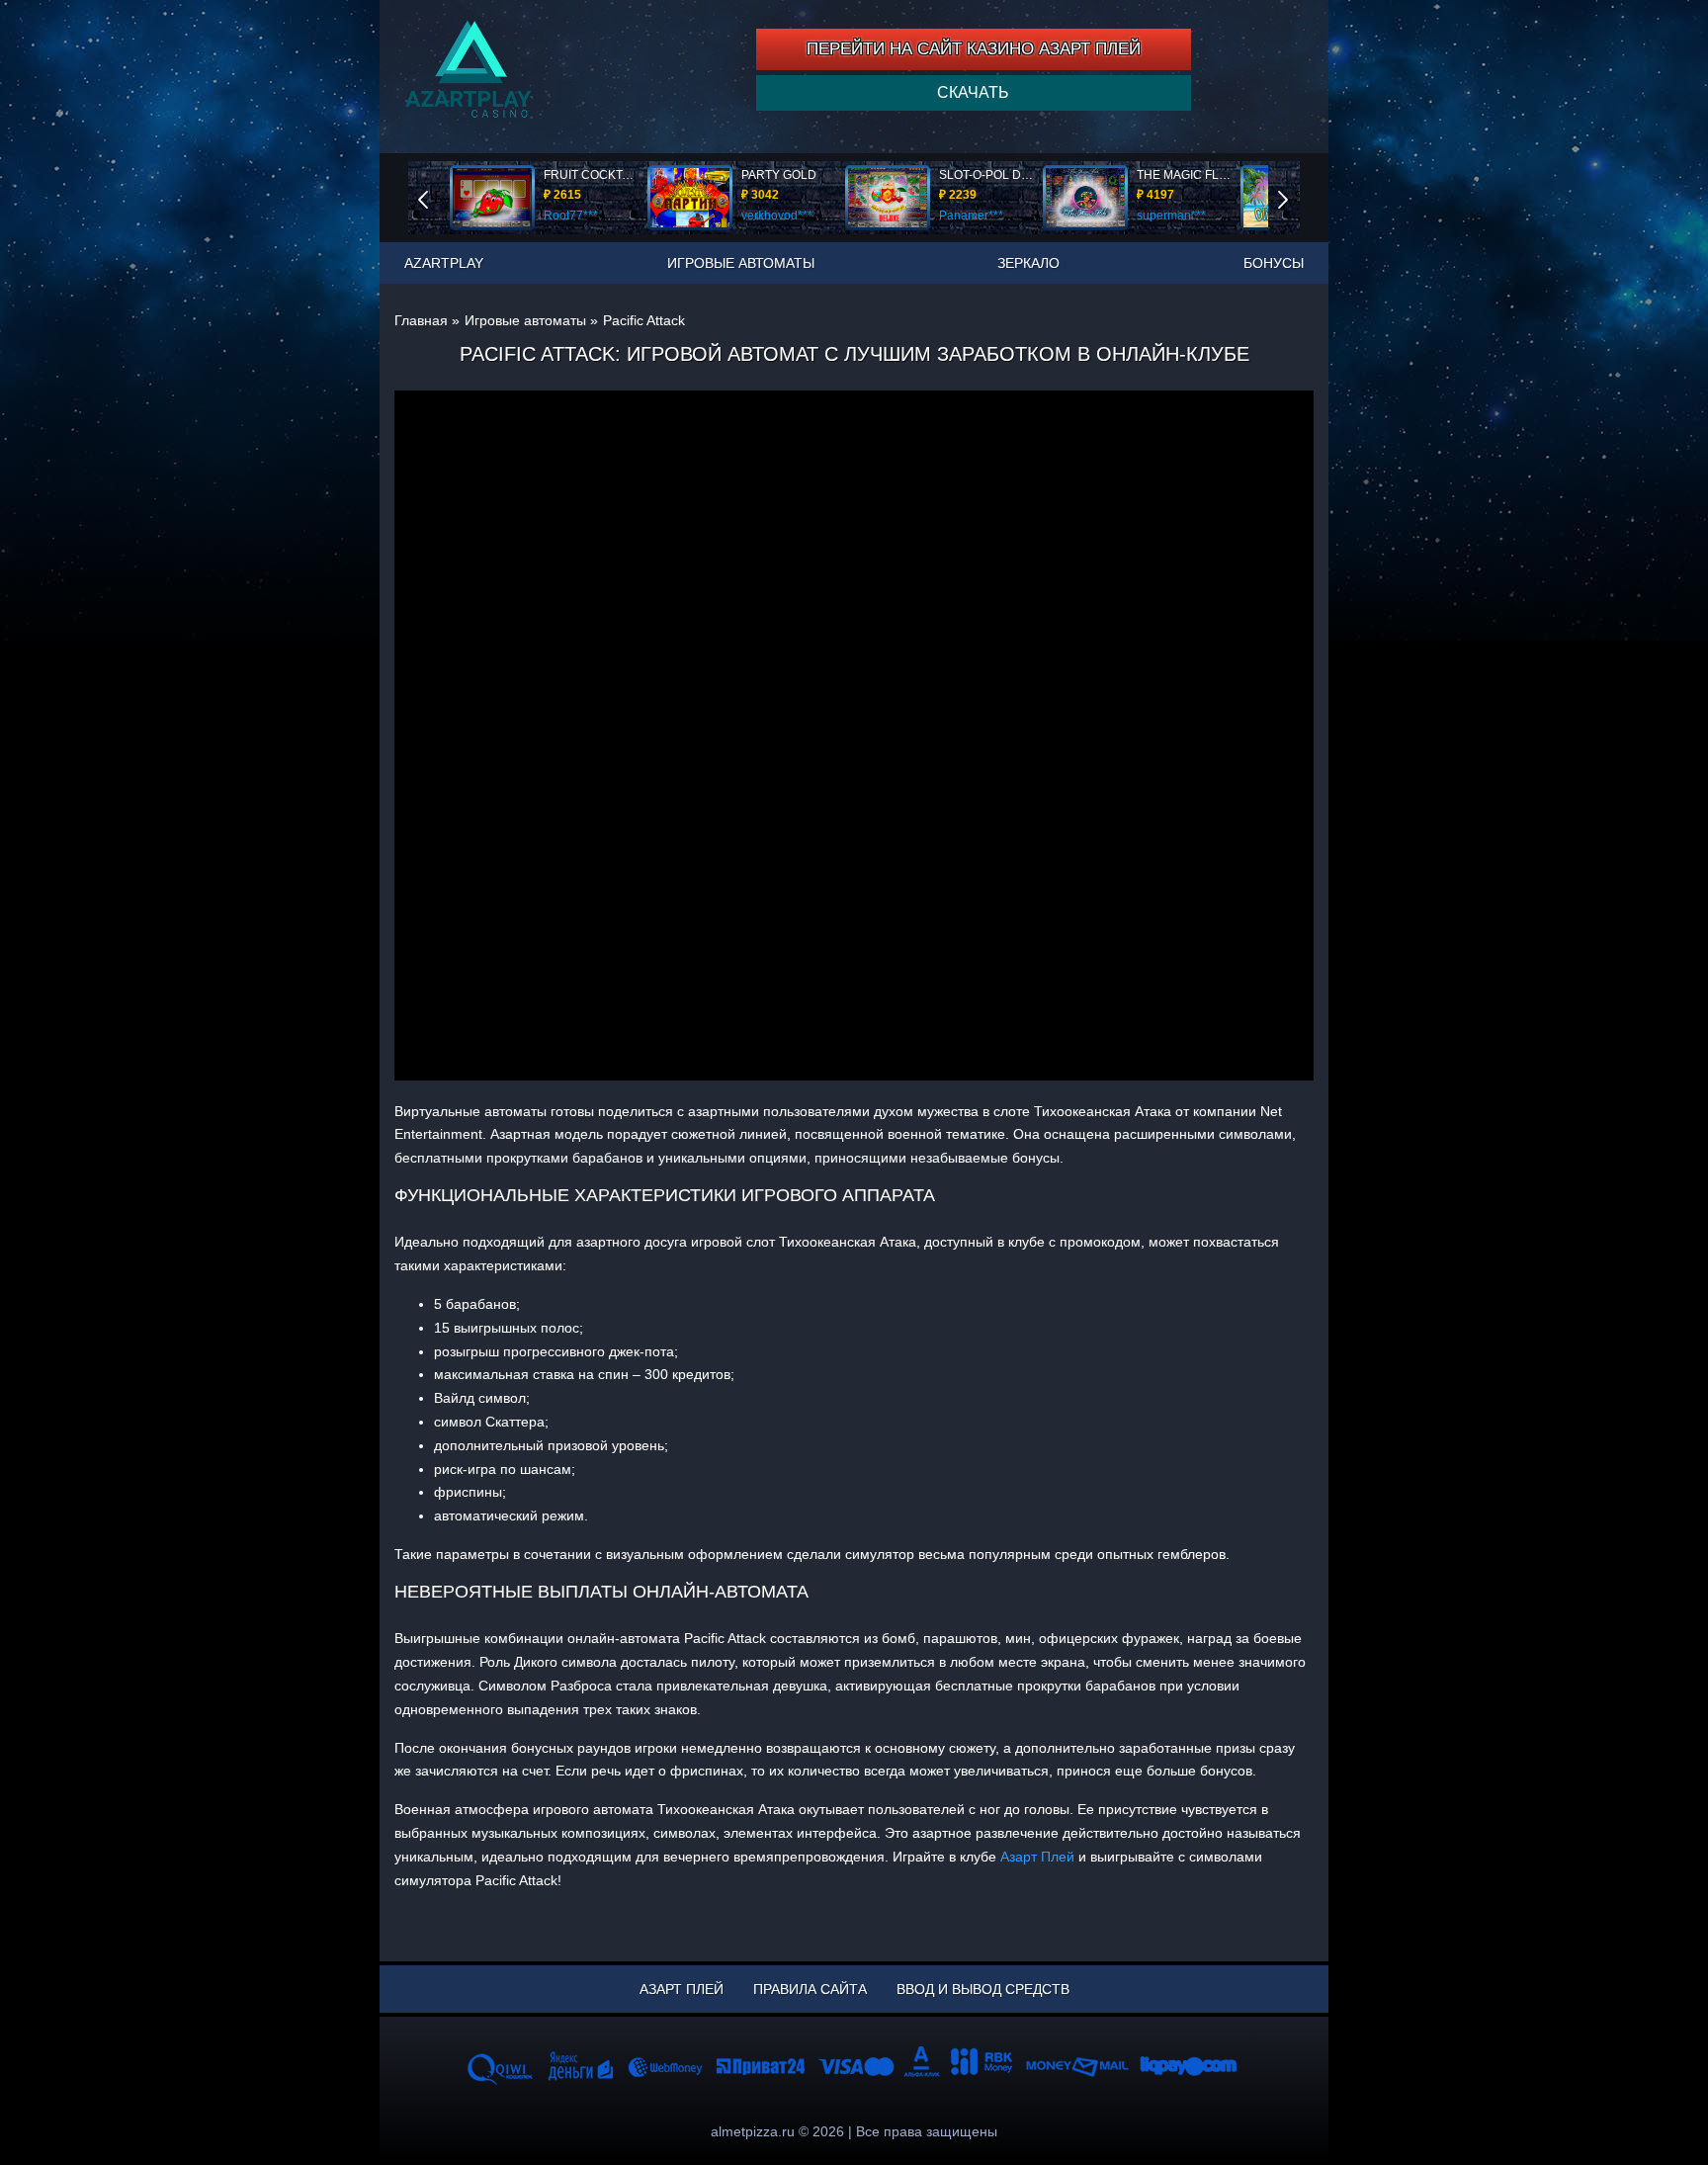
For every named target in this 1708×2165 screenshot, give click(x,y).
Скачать (973, 92)
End (437, 197)
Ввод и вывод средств (983, 1989)
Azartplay (444, 263)
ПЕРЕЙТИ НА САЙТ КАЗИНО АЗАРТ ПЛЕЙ (974, 49)
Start (1297, 197)
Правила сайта (810, 1989)
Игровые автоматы (741, 263)
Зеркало (1028, 263)
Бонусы (1274, 263)
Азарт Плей (1037, 1857)
